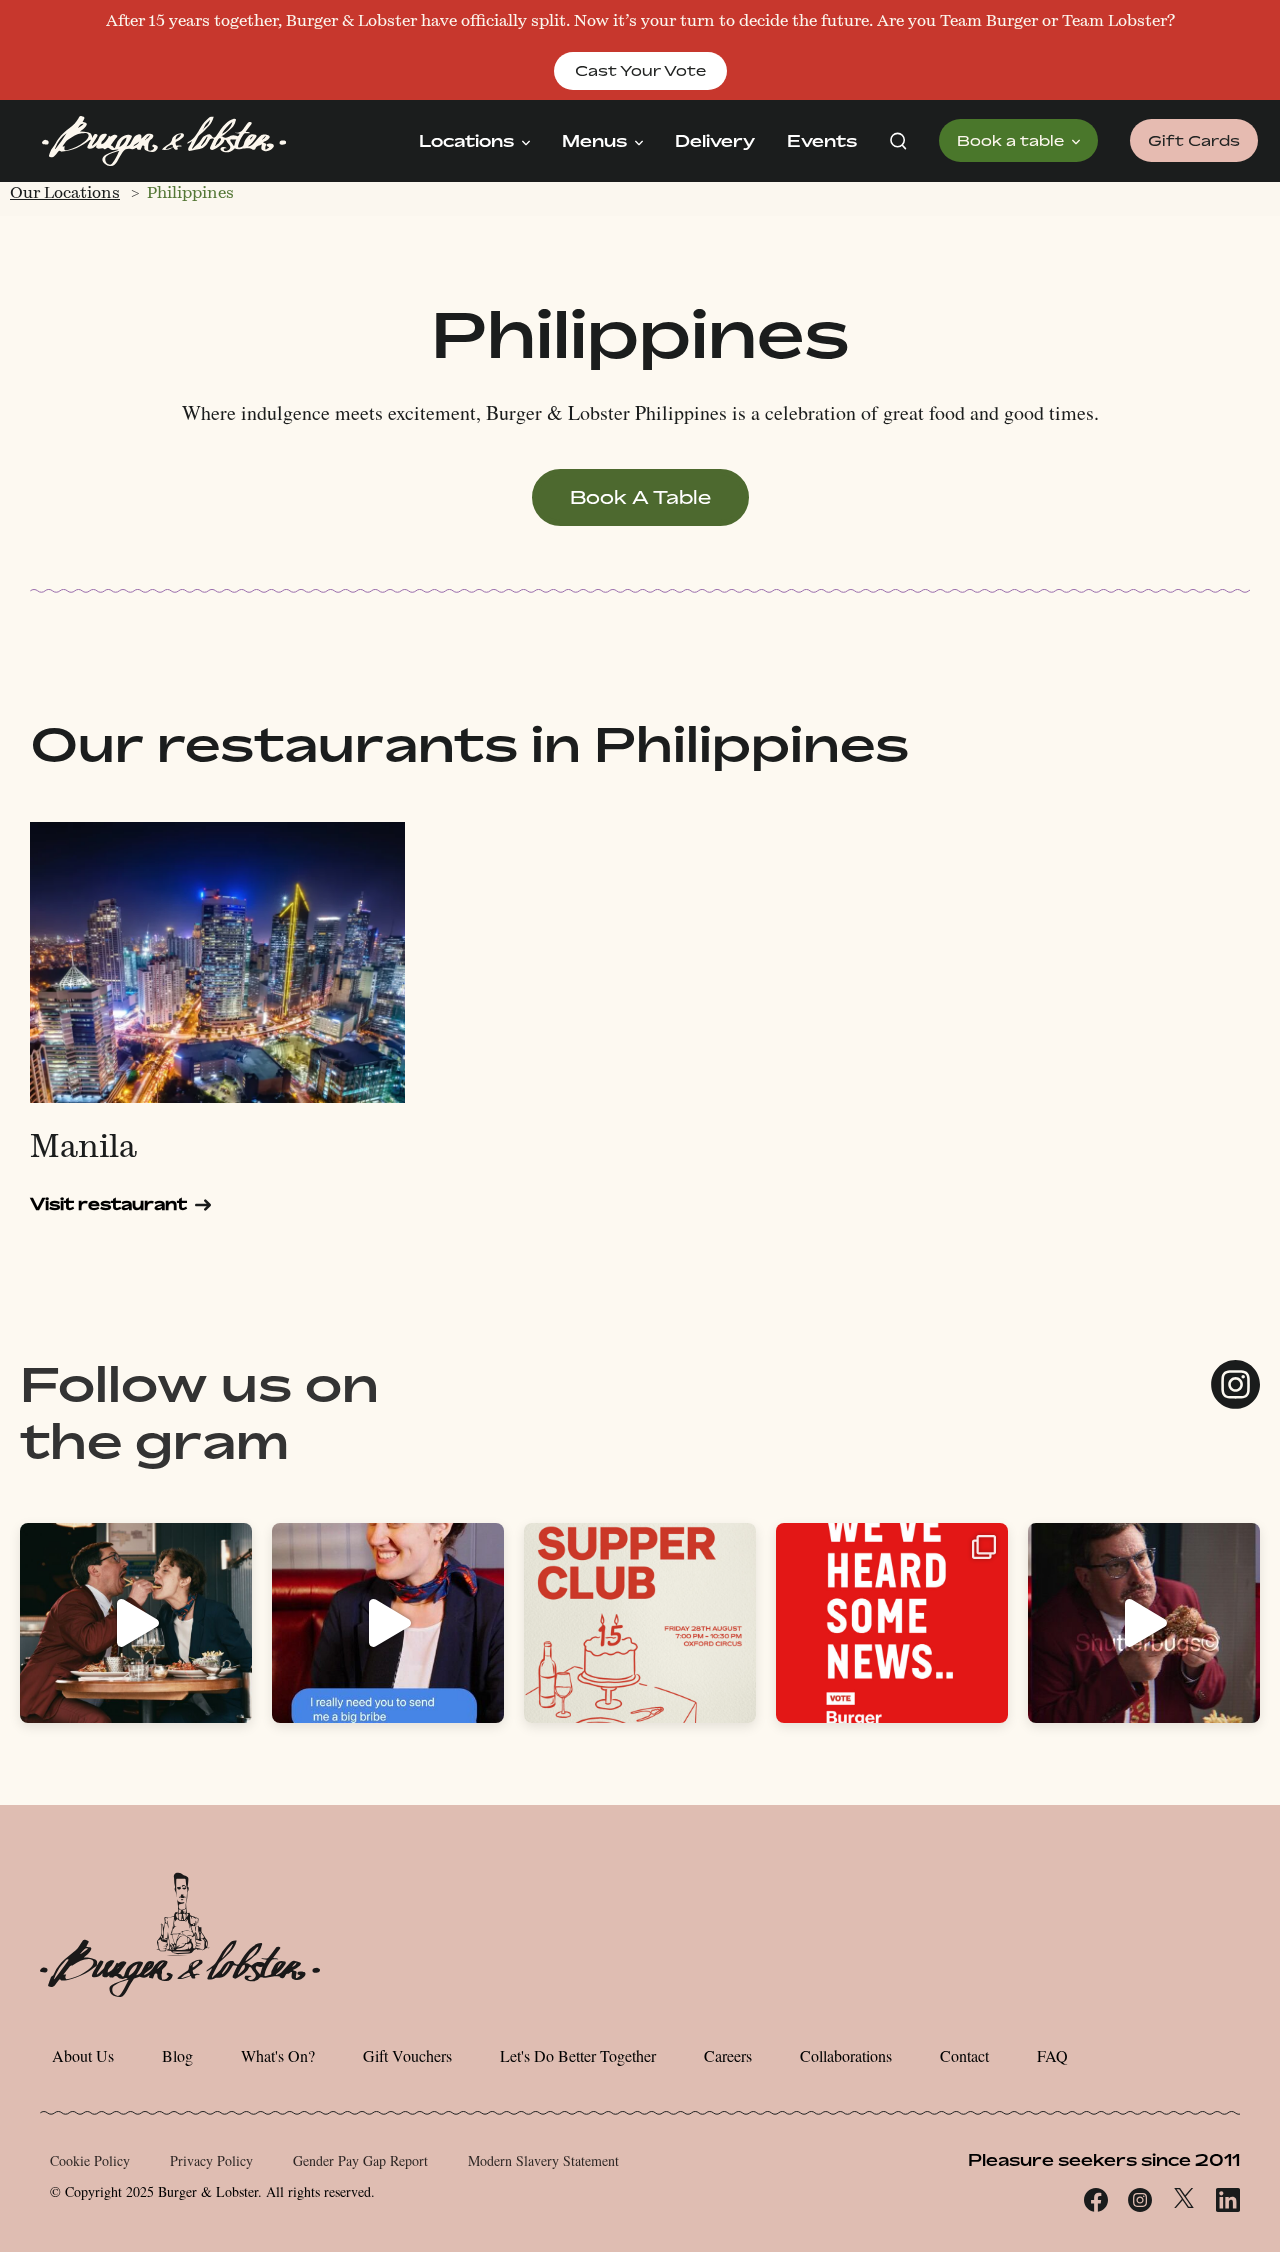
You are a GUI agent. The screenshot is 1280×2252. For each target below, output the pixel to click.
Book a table (1012, 140)
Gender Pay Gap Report (360, 2160)
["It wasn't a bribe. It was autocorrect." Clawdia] (388, 1623)
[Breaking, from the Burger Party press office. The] (892, 1623)
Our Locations (65, 192)
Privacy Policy (211, 2160)
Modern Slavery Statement (543, 2160)
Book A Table (640, 497)
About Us (83, 2055)
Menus (596, 141)
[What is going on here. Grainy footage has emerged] (136, 1623)
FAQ (1052, 2055)
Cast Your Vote (640, 70)
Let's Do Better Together (578, 2055)
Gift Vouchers (407, 2055)
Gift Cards (1194, 140)
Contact (964, 2055)
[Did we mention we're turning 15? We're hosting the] (640, 1623)
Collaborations (846, 2055)
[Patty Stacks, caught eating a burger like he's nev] (1144, 1623)
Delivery (715, 141)
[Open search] (898, 141)
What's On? (278, 2055)
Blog (177, 2055)
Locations (468, 141)
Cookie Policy (90, 2160)
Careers (728, 2055)
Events (822, 141)
